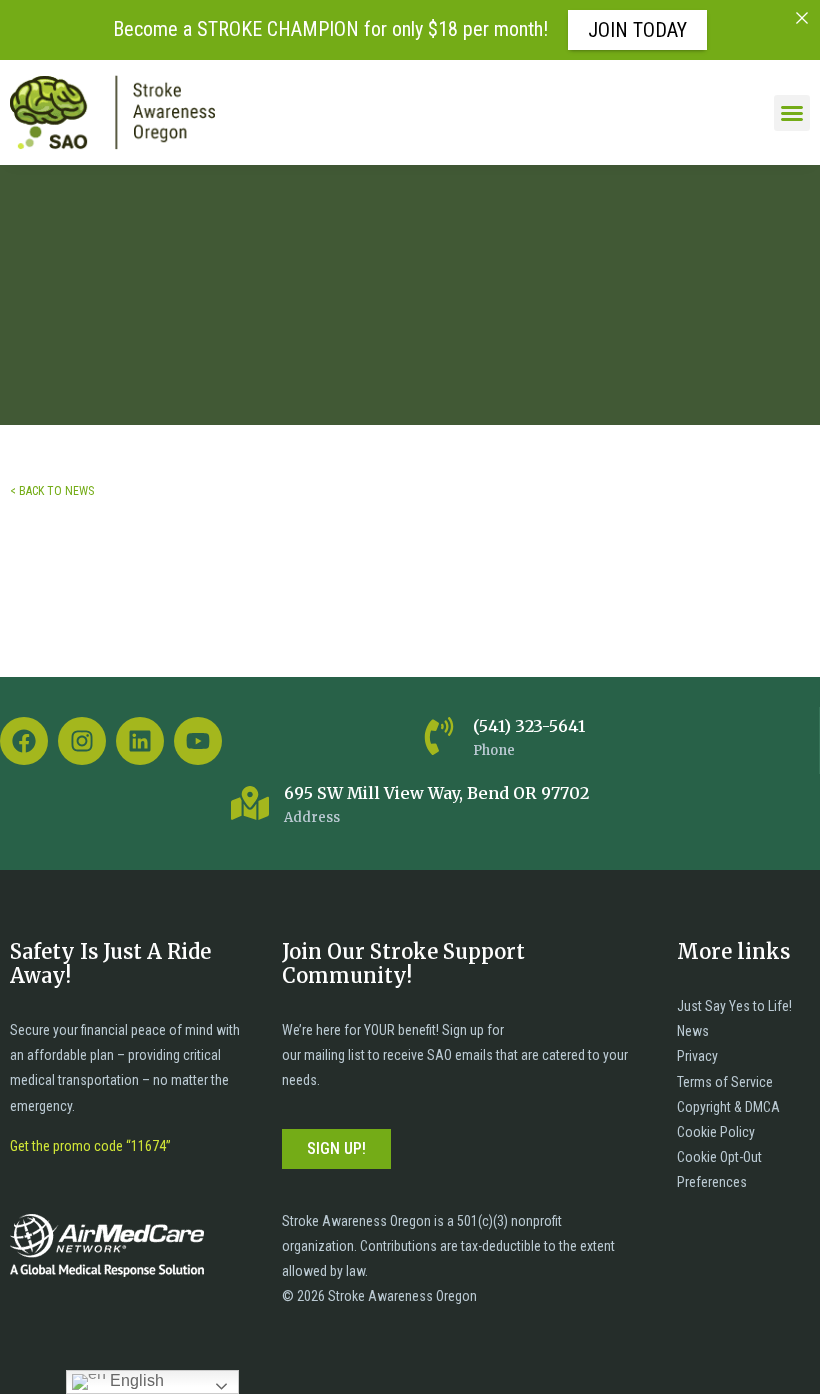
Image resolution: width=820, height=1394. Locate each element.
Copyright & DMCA (728, 1107)
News (693, 1031)
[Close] (802, 18)
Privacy (697, 1056)
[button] (792, 113)
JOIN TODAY (637, 30)
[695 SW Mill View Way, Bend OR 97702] (250, 803)
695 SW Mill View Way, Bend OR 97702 (436, 793)
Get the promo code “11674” (90, 1146)
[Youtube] (198, 741)
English (135, 1380)
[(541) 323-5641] (439, 736)
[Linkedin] (140, 741)
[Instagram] (82, 741)
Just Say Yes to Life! (734, 1006)
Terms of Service (725, 1082)
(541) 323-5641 (529, 726)
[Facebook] (24, 741)
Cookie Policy (716, 1132)
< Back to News (52, 491)
